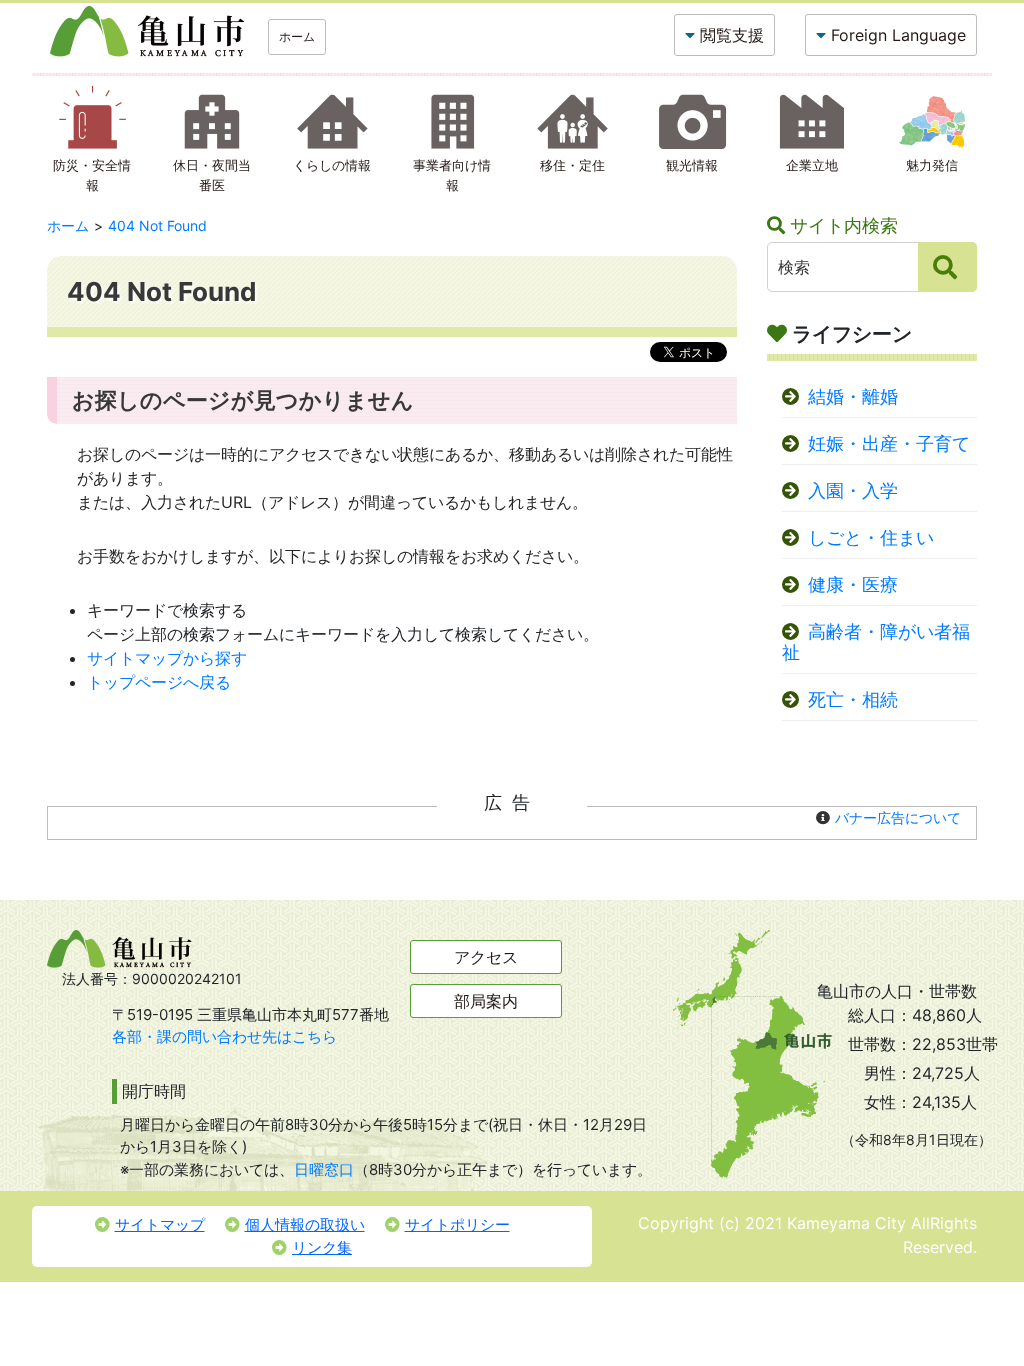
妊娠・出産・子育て (889, 443)
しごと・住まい (871, 537)
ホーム (297, 36)
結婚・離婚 (853, 396)
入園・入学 (853, 490)
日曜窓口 (324, 1169)
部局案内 (486, 1001)
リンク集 (322, 1247)
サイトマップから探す (167, 658)
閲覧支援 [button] (732, 35)
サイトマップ (160, 1224)
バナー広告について (898, 817)
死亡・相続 (853, 699)
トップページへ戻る (159, 682)
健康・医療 (853, 584)
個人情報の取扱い (305, 1224)
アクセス (486, 957)
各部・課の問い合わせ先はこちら (224, 1036)
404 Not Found (157, 225)
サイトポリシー (457, 1224)
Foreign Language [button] (898, 35)
